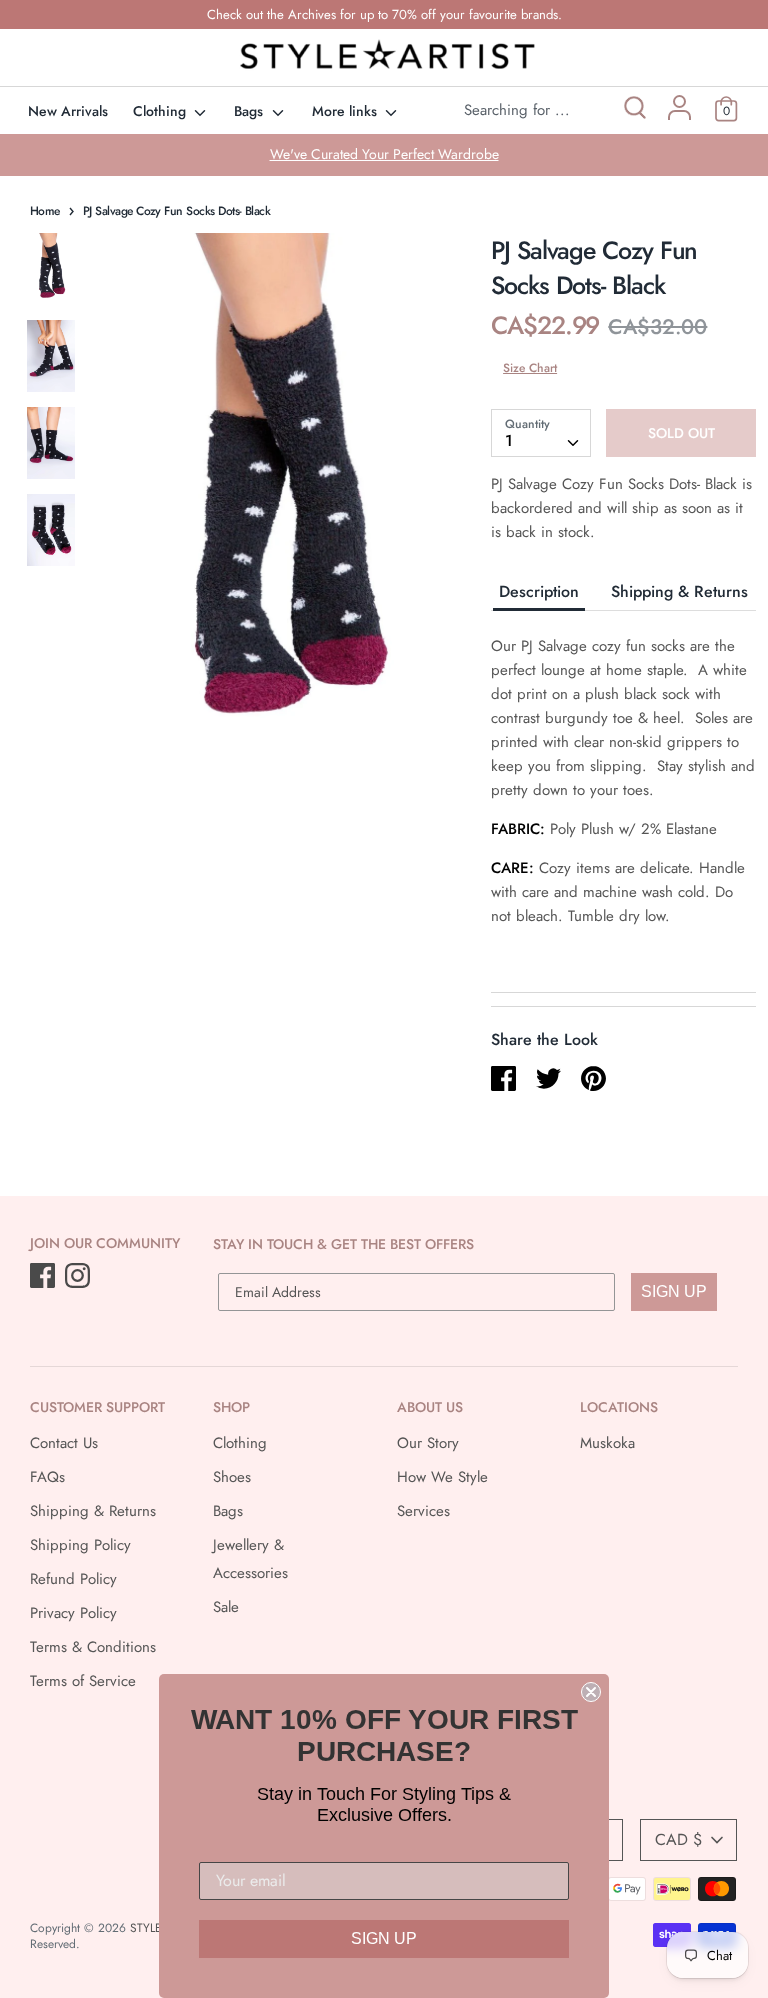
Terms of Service (83, 1681)
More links (346, 111)
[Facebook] (44, 1277)
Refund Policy (73, 1579)
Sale (226, 1607)
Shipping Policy (80, 1545)
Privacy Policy (73, 1613)
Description (539, 591)
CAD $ (678, 1839)
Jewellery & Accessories (250, 1559)
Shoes (232, 1477)
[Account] (679, 115)
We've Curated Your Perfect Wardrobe (384, 154)
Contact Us (64, 1443)
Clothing (161, 111)
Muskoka (607, 1443)
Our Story (428, 1443)
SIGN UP (674, 1291)
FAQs (47, 1477)
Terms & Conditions (93, 1647)
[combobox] (541, 433)
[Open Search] (633, 110)
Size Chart (530, 368)
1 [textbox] (509, 440)
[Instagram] (79, 1277)
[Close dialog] (591, 1692)
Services (423, 1511)
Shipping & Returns (679, 591)
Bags (250, 111)
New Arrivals (68, 111)
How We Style (442, 1477)
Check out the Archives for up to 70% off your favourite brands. (384, 14)
